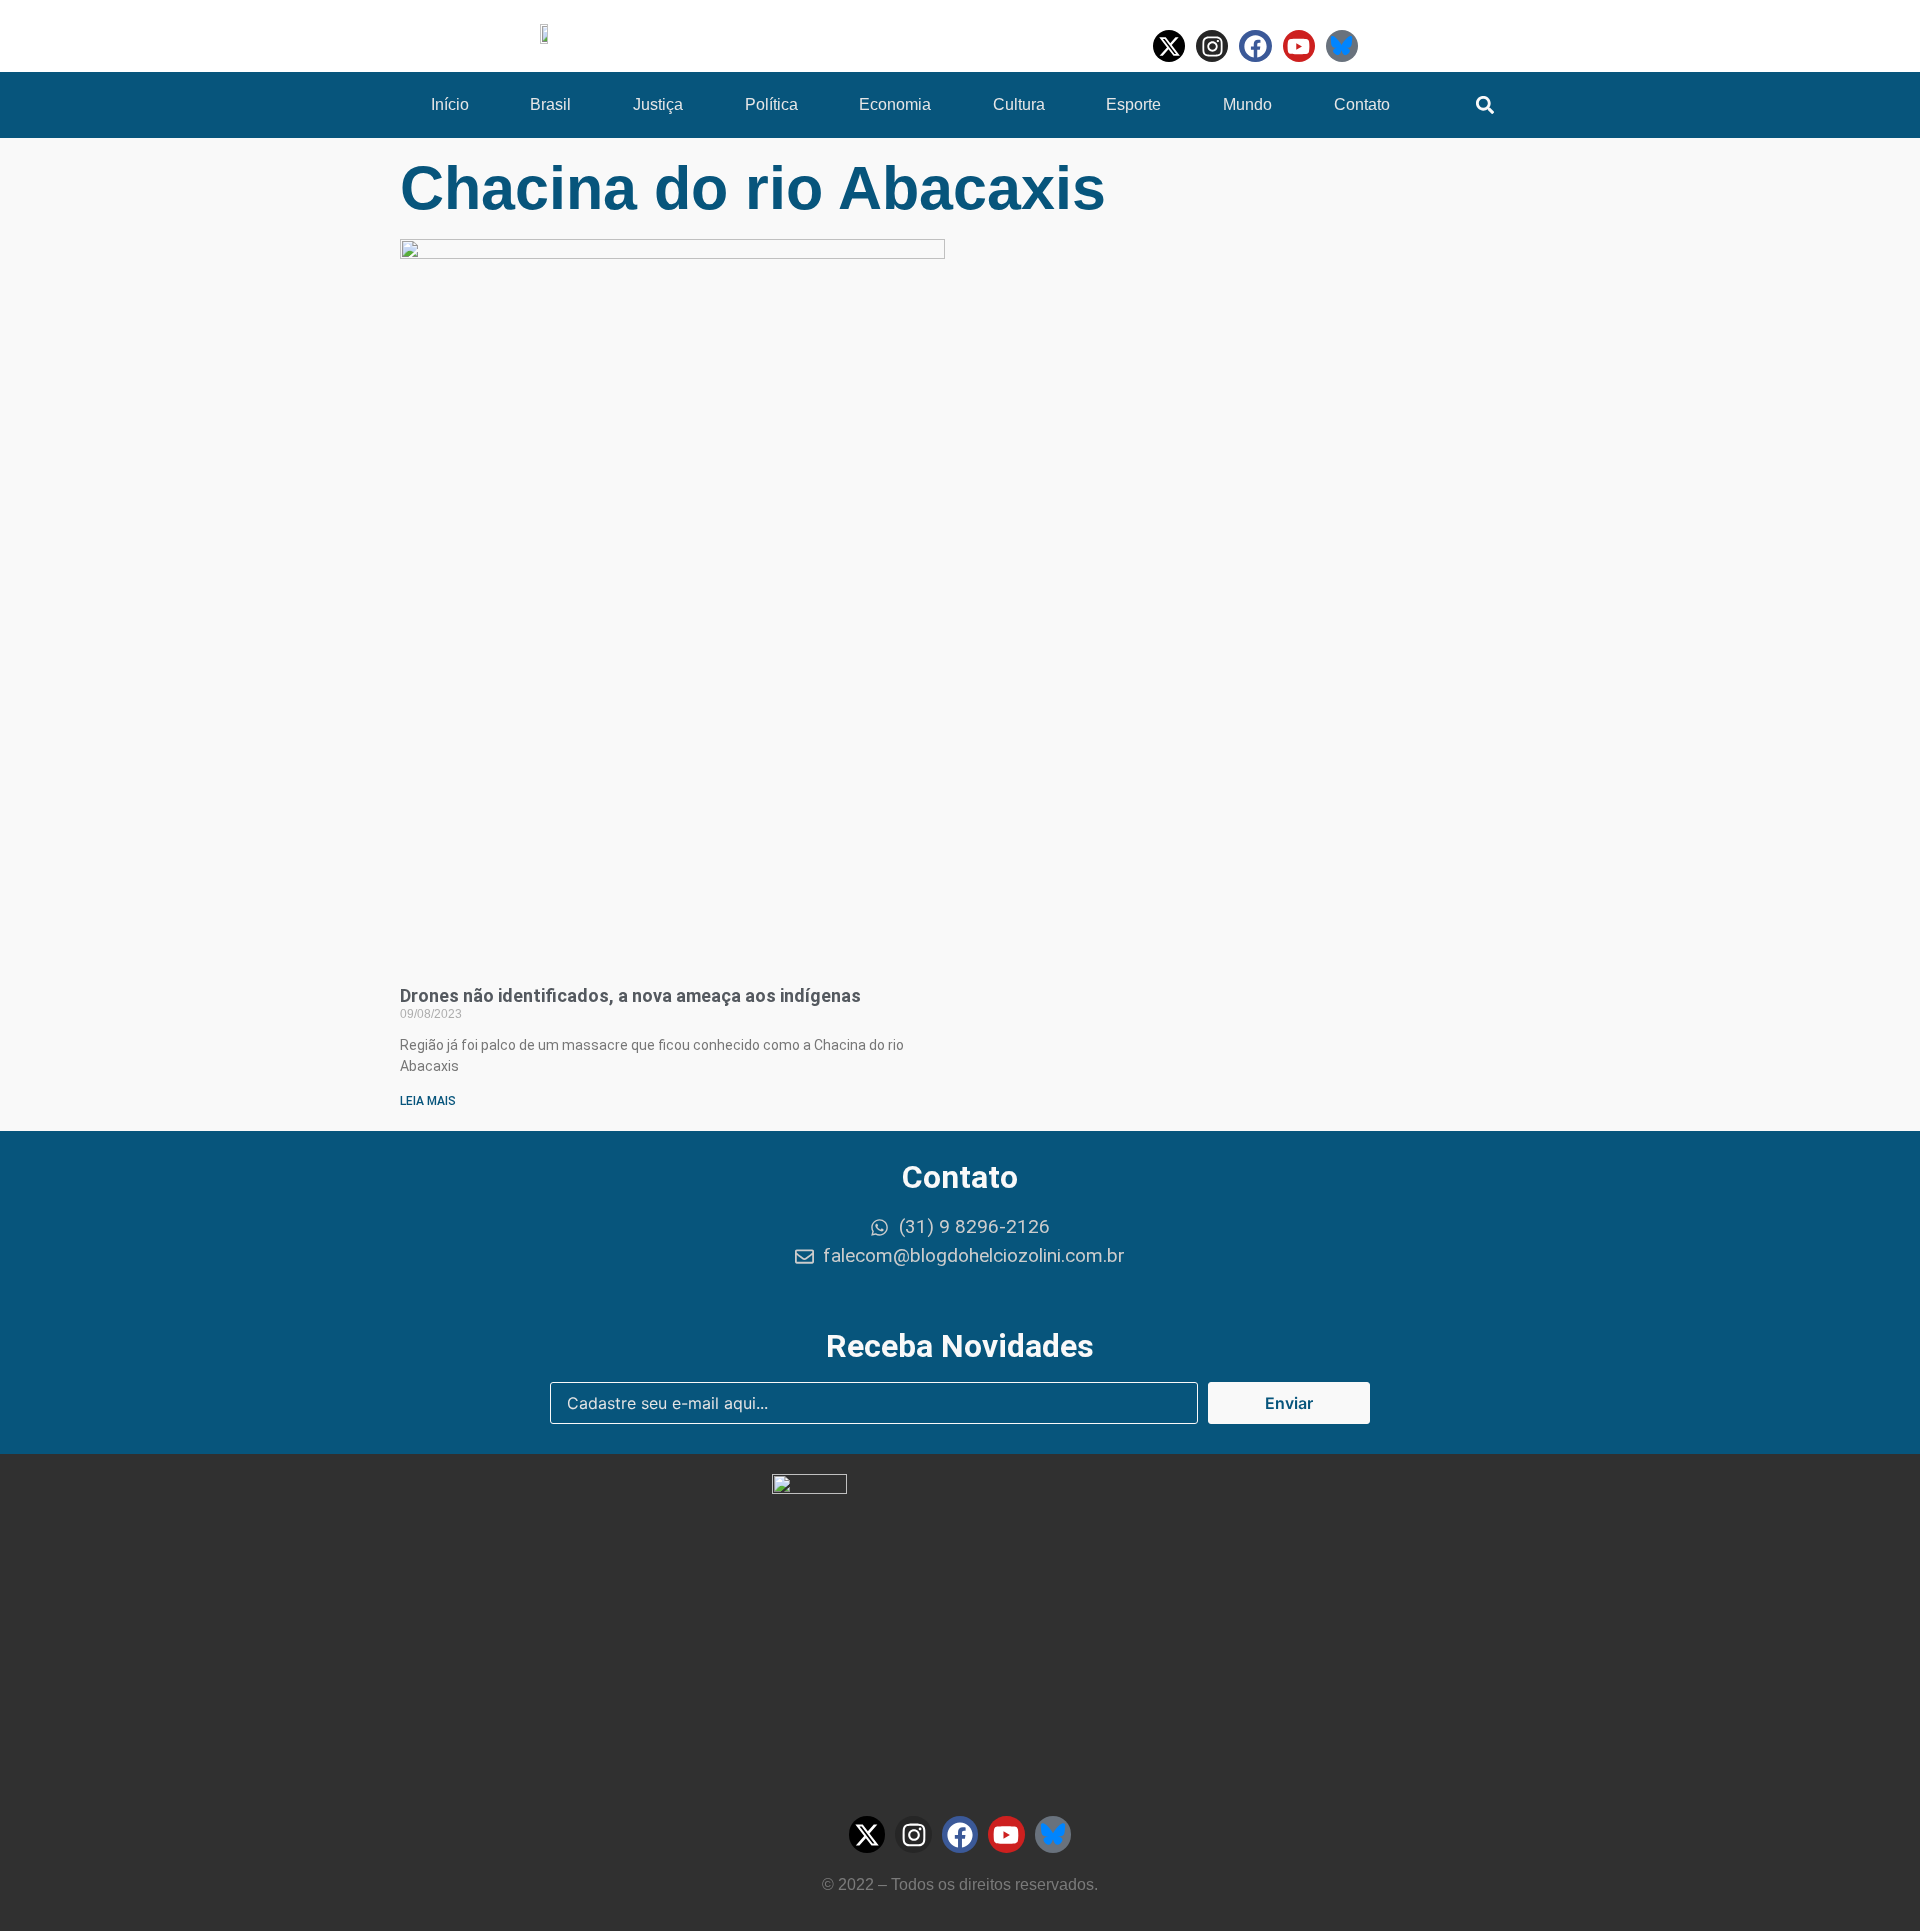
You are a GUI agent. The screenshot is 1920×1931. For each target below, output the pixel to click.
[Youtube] (1299, 46)
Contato (1362, 104)
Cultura (1019, 104)
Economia (895, 104)
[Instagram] (1212, 46)
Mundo (1247, 104)
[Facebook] (1255, 46)
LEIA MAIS (428, 1101)
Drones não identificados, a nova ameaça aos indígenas (630, 995)
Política (771, 104)
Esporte (1133, 104)
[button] (1485, 105)
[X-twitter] (1169, 46)
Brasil (550, 104)
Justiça (658, 104)
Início (450, 104)
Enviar (1289, 1403)
